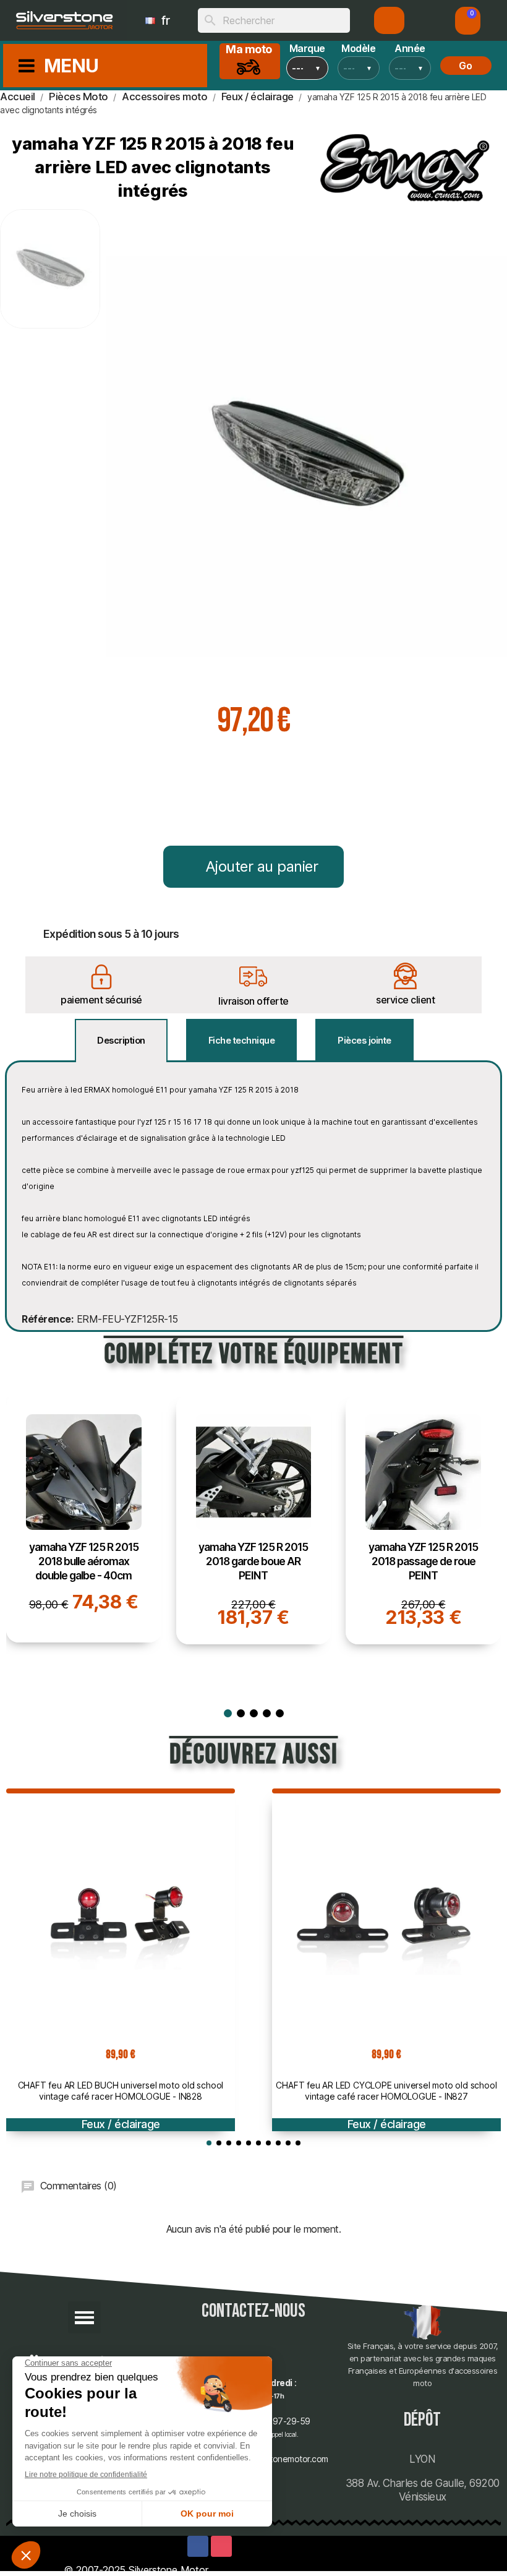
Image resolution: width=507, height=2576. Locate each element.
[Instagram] (221, 2546)
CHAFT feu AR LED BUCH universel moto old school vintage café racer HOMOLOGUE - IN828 (121, 2091)
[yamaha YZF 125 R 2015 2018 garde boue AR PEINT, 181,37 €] (254, 1519)
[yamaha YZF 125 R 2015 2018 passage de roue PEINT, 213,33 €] (423, 1519)
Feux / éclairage (121, 2124)
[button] (468, 21)
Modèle (358, 48)
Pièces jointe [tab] (364, 1040)
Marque (307, 48)
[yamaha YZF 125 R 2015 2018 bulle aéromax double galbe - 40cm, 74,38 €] (84, 1518)
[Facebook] (198, 2546)
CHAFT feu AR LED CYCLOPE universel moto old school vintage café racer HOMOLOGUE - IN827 (386, 2091)
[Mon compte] (389, 20)
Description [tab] (121, 1040)
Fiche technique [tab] (242, 1040)
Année (410, 48)
